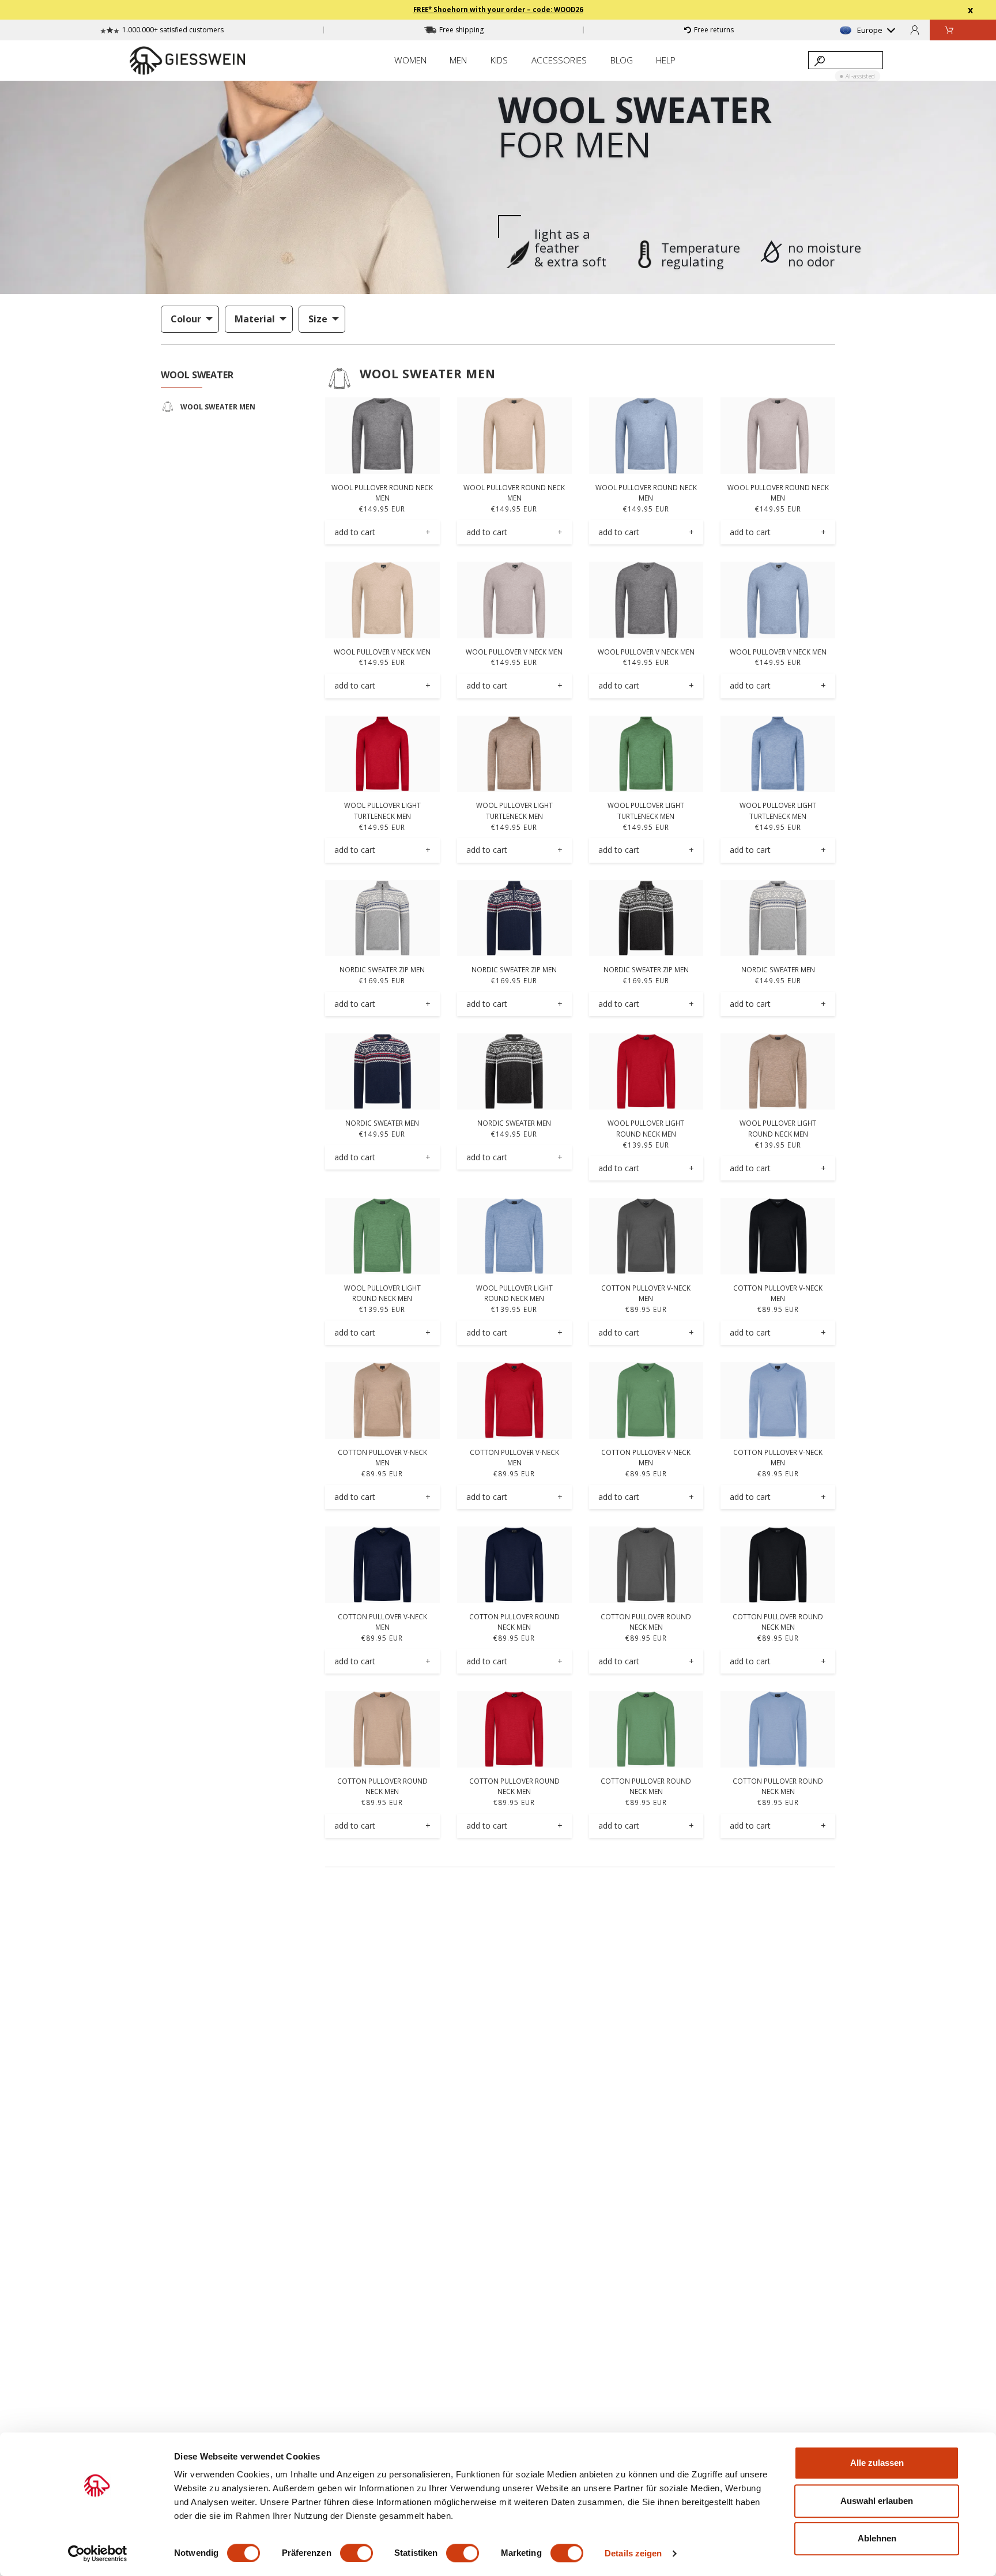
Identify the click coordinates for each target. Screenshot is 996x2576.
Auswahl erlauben (877, 2501)
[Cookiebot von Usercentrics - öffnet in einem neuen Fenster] (98, 2554)
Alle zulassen (877, 2463)
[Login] (915, 30)
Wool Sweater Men (428, 374)
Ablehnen (877, 2538)
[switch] (356, 2553)
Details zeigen (633, 2553)
